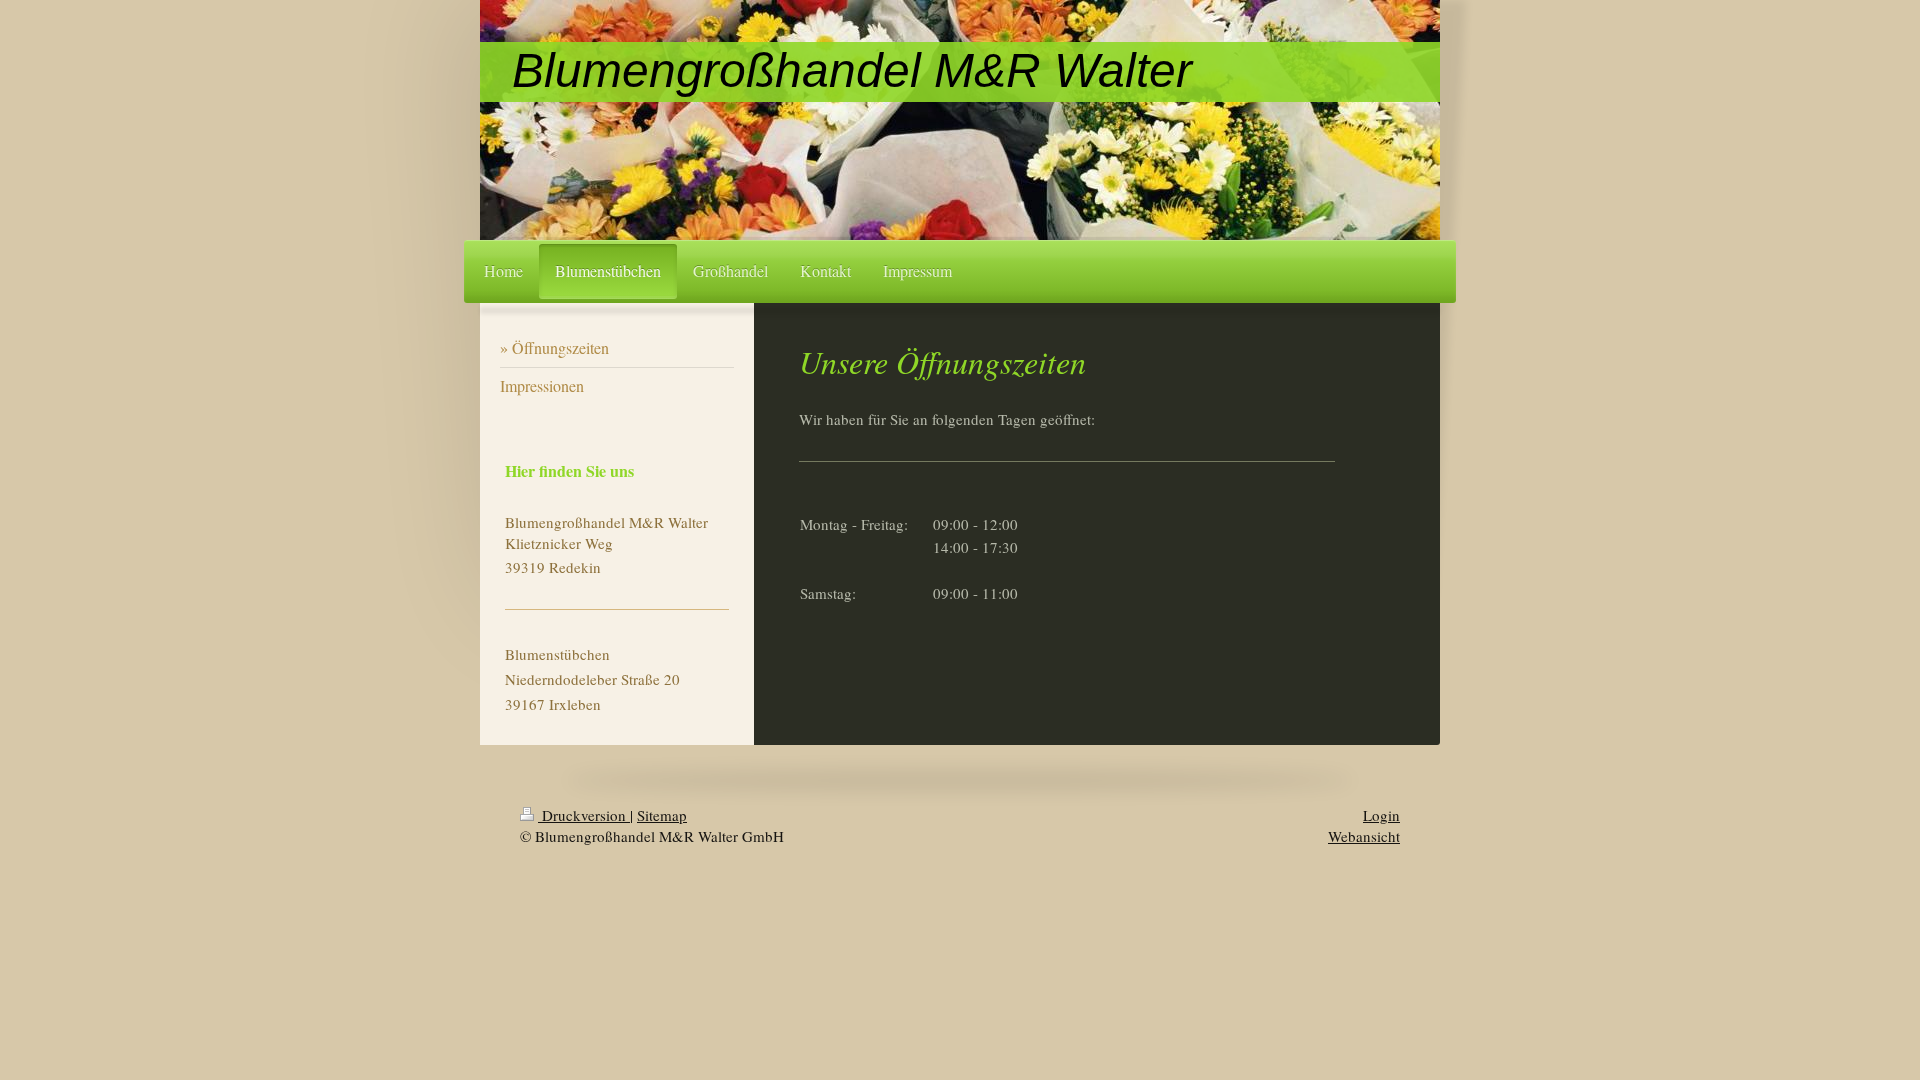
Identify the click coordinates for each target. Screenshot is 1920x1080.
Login (1381, 815)
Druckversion (584, 815)
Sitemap (662, 815)
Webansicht (1364, 836)
